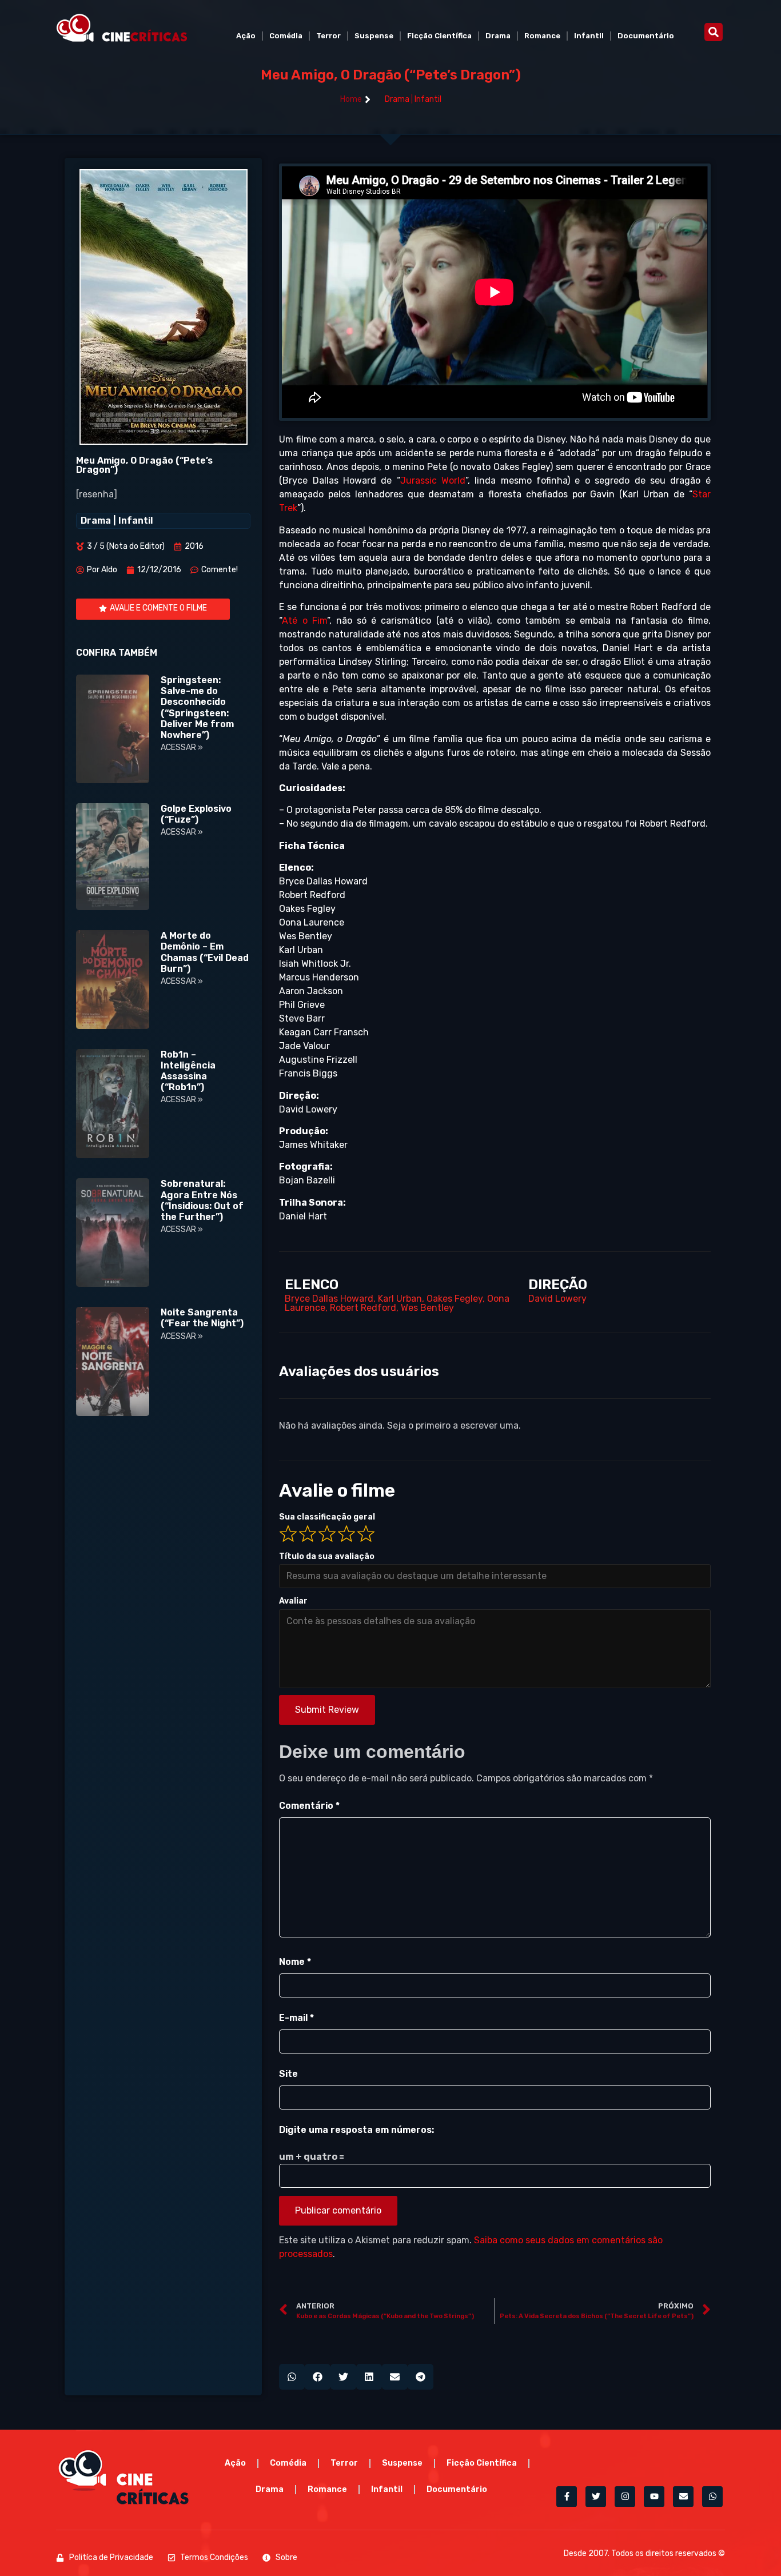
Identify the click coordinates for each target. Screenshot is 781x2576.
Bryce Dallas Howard (329, 1299)
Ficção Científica (439, 36)
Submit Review (327, 1710)
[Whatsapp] (712, 2497)
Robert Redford (363, 1308)
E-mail (296, 2018)
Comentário (309, 1806)
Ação (246, 36)
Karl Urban (400, 1299)
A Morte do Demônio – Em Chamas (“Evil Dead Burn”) (205, 952)
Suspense (374, 36)
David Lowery (557, 1299)
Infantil (589, 36)
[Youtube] (654, 2497)
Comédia (286, 36)
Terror (328, 36)
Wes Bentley (427, 1308)
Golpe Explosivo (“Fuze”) (196, 814)
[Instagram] (625, 2497)
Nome (295, 1962)
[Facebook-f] (567, 2497)
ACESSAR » (182, 747)
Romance (542, 36)
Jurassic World (433, 480)
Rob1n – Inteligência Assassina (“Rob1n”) (188, 1071)
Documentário (646, 36)
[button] (714, 32)
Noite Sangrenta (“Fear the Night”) (202, 1318)
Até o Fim (304, 621)
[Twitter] (596, 2497)
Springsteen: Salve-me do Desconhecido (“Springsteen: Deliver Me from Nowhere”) (197, 707)
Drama (498, 36)
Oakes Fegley (455, 1299)
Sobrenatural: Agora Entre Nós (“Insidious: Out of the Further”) (202, 1200)
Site (288, 2074)
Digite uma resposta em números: (356, 2130)
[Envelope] (683, 2497)
